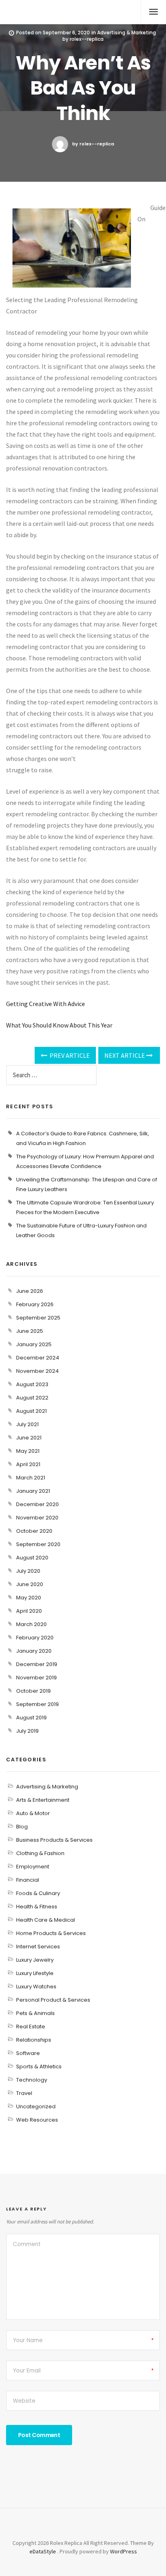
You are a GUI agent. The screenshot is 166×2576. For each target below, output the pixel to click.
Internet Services (38, 1947)
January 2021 (33, 1491)
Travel (24, 2093)
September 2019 (37, 1704)
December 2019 (37, 1664)
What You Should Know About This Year (59, 1025)
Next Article (125, 1055)
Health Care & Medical (46, 1920)
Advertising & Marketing (127, 33)
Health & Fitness (37, 1907)
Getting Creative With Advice (46, 1004)
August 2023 (32, 1384)
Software (28, 2053)
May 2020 (29, 1598)
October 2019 (33, 1691)
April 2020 (29, 1611)
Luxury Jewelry (35, 1960)
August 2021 (31, 1411)
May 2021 (28, 1451)
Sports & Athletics (39, 2066)
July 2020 (28, 1571)
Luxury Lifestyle (35, 1973)
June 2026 (30, 1291)
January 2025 (34, 1344)
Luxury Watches (36, 1987)
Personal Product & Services (53, 2000)
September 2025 (38, 1318)
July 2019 (27, 1731)
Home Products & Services (51, 1933)
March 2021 (31, 1478)
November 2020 (37, 1518)
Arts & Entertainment (43, 1800)
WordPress (123, 2551)
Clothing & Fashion (40, 1853)
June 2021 (29, 1438)
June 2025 (30, 1331)
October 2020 (34, 1531)
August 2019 (31, 1718)
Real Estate (31, 2027)
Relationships (34, 2040)
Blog (22, 1827)
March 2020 (31, 1624)
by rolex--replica (93, 144)
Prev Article (69, 1055)
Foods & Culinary (38, 1893)
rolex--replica (87, 39)
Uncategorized (36, 2106)
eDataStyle (43, 2551)
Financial (28, 1880)
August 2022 (32, 1398)
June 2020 (30, 1584)
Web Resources (37, 2120)
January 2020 (34, 1651)
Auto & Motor (33, 1813)
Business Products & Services (54, 1840)
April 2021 (28, 1464)
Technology (32, 2080)
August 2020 (32, 1558)
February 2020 (35, 1638)
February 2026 (35, 1304)
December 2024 (38, 1358)
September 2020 (38, 1544)
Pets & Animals (35, 2013)
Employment (33, 1867)
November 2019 (36, 1678)
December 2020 (37, 1504)
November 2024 (37, 1371)
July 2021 (27, 1424)
